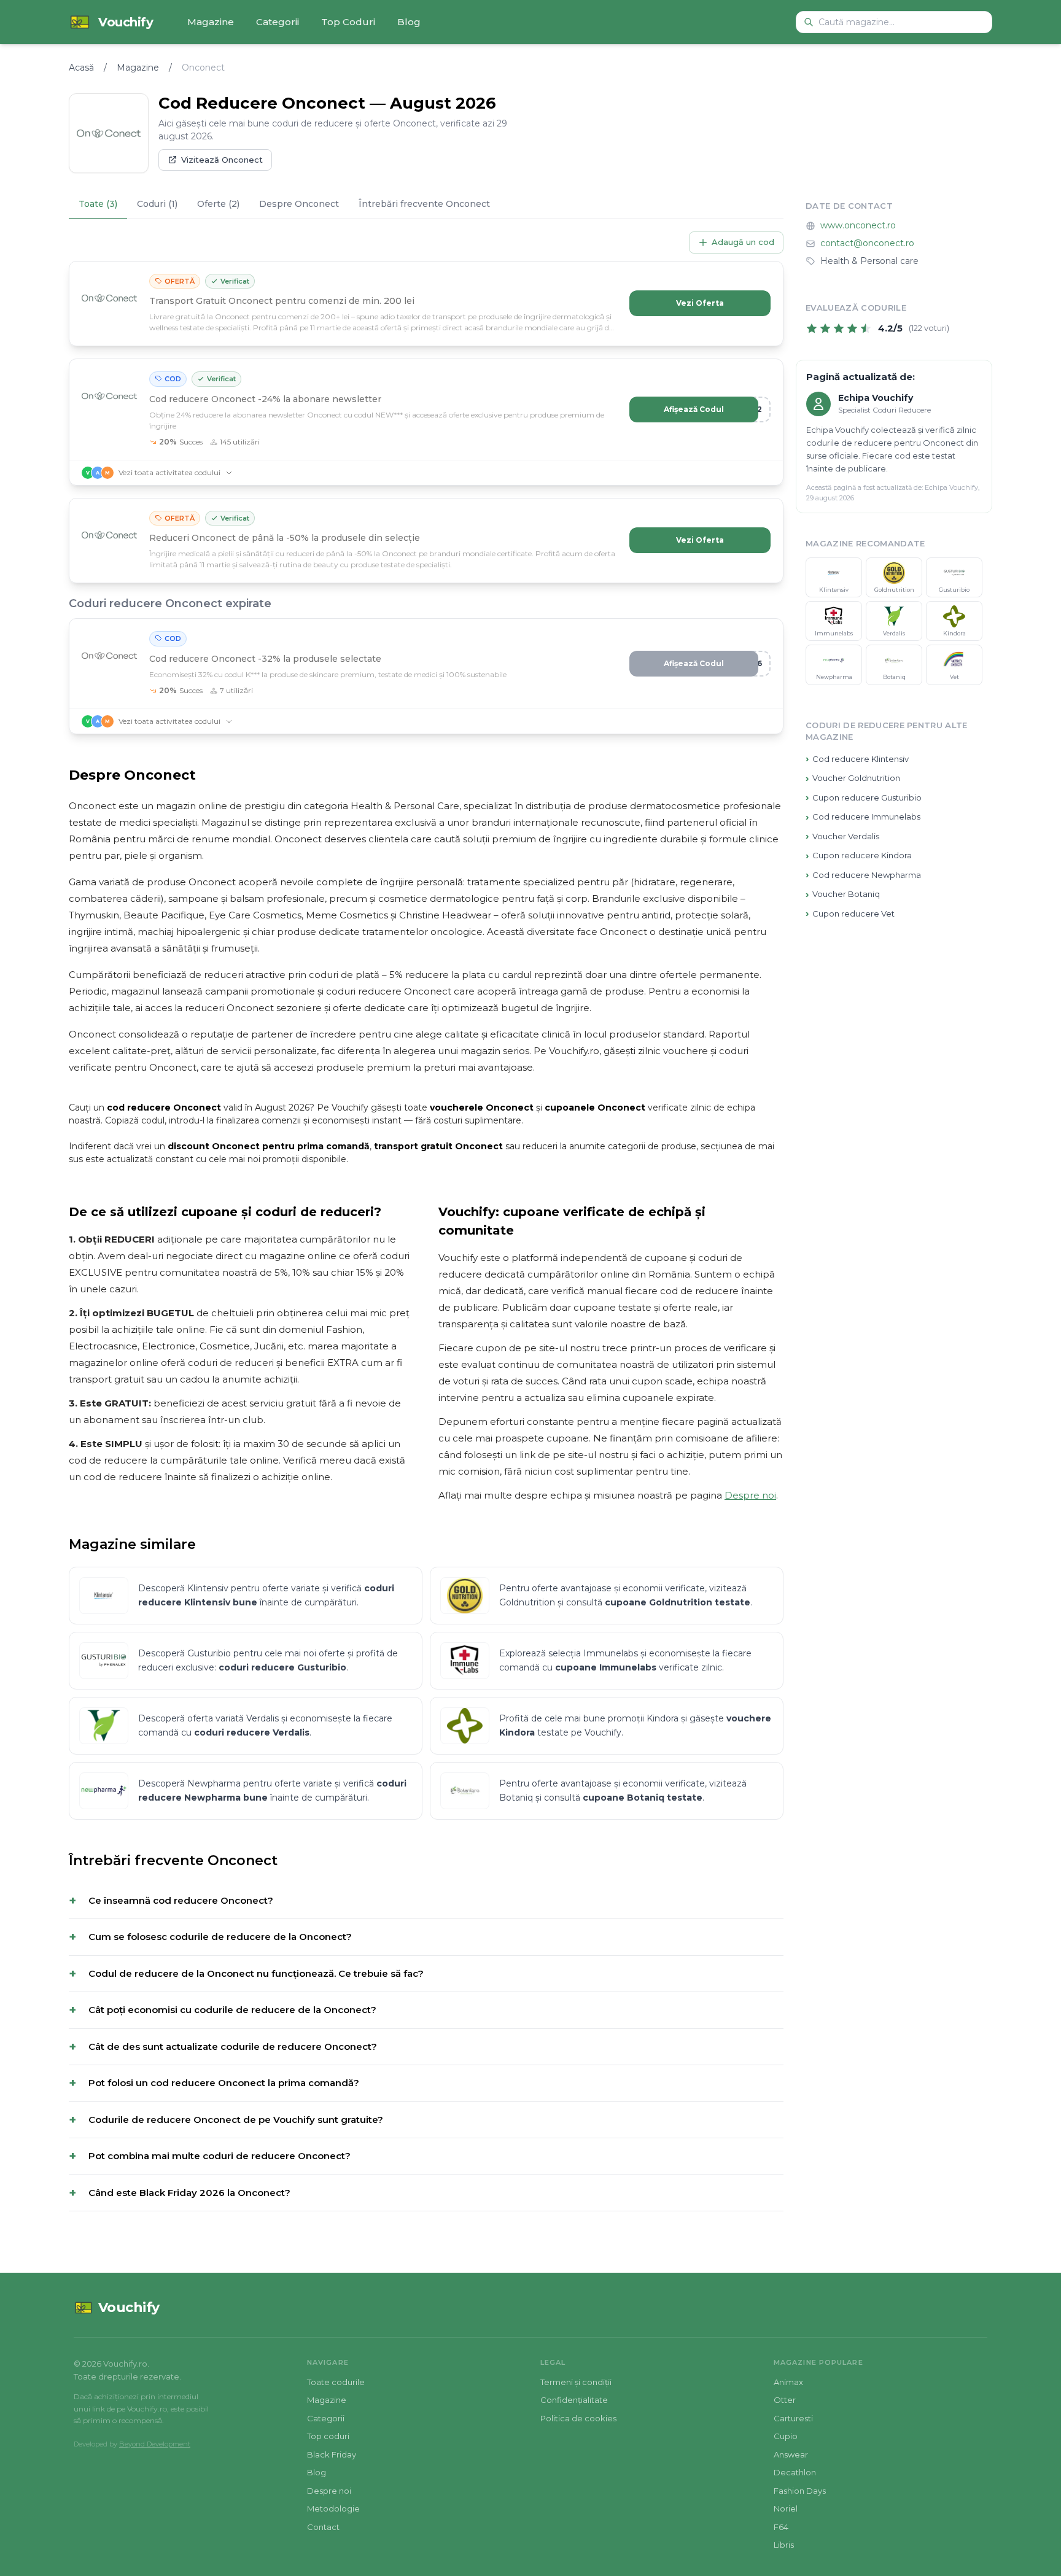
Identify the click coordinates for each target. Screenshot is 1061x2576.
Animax (788, 2382)
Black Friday (332, 2454)
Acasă (81, 68)
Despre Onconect (299, 204)
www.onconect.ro (858, 226)
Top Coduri (348, 22)
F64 (781, 2527)
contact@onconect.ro (867, 244)
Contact (323, 2527)
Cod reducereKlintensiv (857, 759)
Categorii (278, 22)
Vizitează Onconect (222, 160)
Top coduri (328, 2436)
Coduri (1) (157, 204)
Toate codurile (336, 2382)
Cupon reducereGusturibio (864, 798)
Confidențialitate (574, 2400)
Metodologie (333, 2508)
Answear (791, 2454)
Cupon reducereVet (850, 914)
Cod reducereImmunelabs (863, 817)
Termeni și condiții (576, 2382)
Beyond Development (155, 2444)
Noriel (786, 2508)
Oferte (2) (218, 204)
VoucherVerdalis (842, 836)
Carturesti (793, 2418)
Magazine (211, 22)
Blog (409, 22)
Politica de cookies (578, 2418)
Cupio (786, 2436)
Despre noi (750, 1495)
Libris (784, 2545)
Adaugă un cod (743, 242)
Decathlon (795, 2472)
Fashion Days (800, 2491)
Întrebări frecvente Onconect (424, 204)
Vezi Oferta (700, 303)
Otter (785, 2400)
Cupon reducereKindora (859, 855)
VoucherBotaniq (843, 894)
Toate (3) (98, 204)
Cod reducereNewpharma (863, 875)
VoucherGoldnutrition (853, 778)
